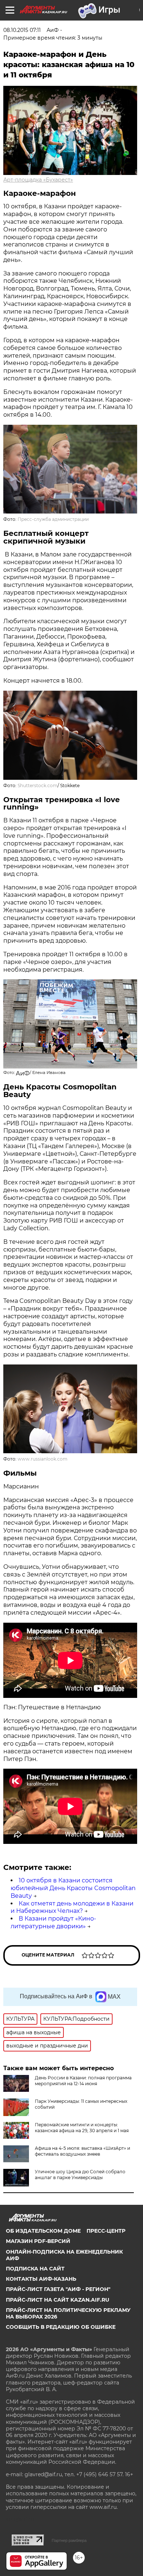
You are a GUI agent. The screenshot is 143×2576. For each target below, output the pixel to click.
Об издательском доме (43, 2231)
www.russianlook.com (43, 1459)
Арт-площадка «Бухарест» (38, 180)
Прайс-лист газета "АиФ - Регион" (58, 2289)
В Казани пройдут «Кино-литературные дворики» (53, 1922)
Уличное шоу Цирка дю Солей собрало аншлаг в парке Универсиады (80, 2175)
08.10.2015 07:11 (22, 30)
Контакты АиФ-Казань (41, 2279)
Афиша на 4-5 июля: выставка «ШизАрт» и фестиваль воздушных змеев (82, 2151)
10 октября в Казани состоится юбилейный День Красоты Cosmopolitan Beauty (73, 1888)
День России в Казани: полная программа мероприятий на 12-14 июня (83, 2081)
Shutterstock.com (38, 785)
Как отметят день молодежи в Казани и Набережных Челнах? (72, 1907)
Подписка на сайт (35, 2269)
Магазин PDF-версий (38, 2241)
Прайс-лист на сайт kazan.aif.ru (58, 2300)
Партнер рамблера (69, 2540)
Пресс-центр (106, 2231)
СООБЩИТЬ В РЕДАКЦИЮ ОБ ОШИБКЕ (61, 2327)
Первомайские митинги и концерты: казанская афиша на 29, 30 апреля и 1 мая (82, 2128)
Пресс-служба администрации (53, 519)
